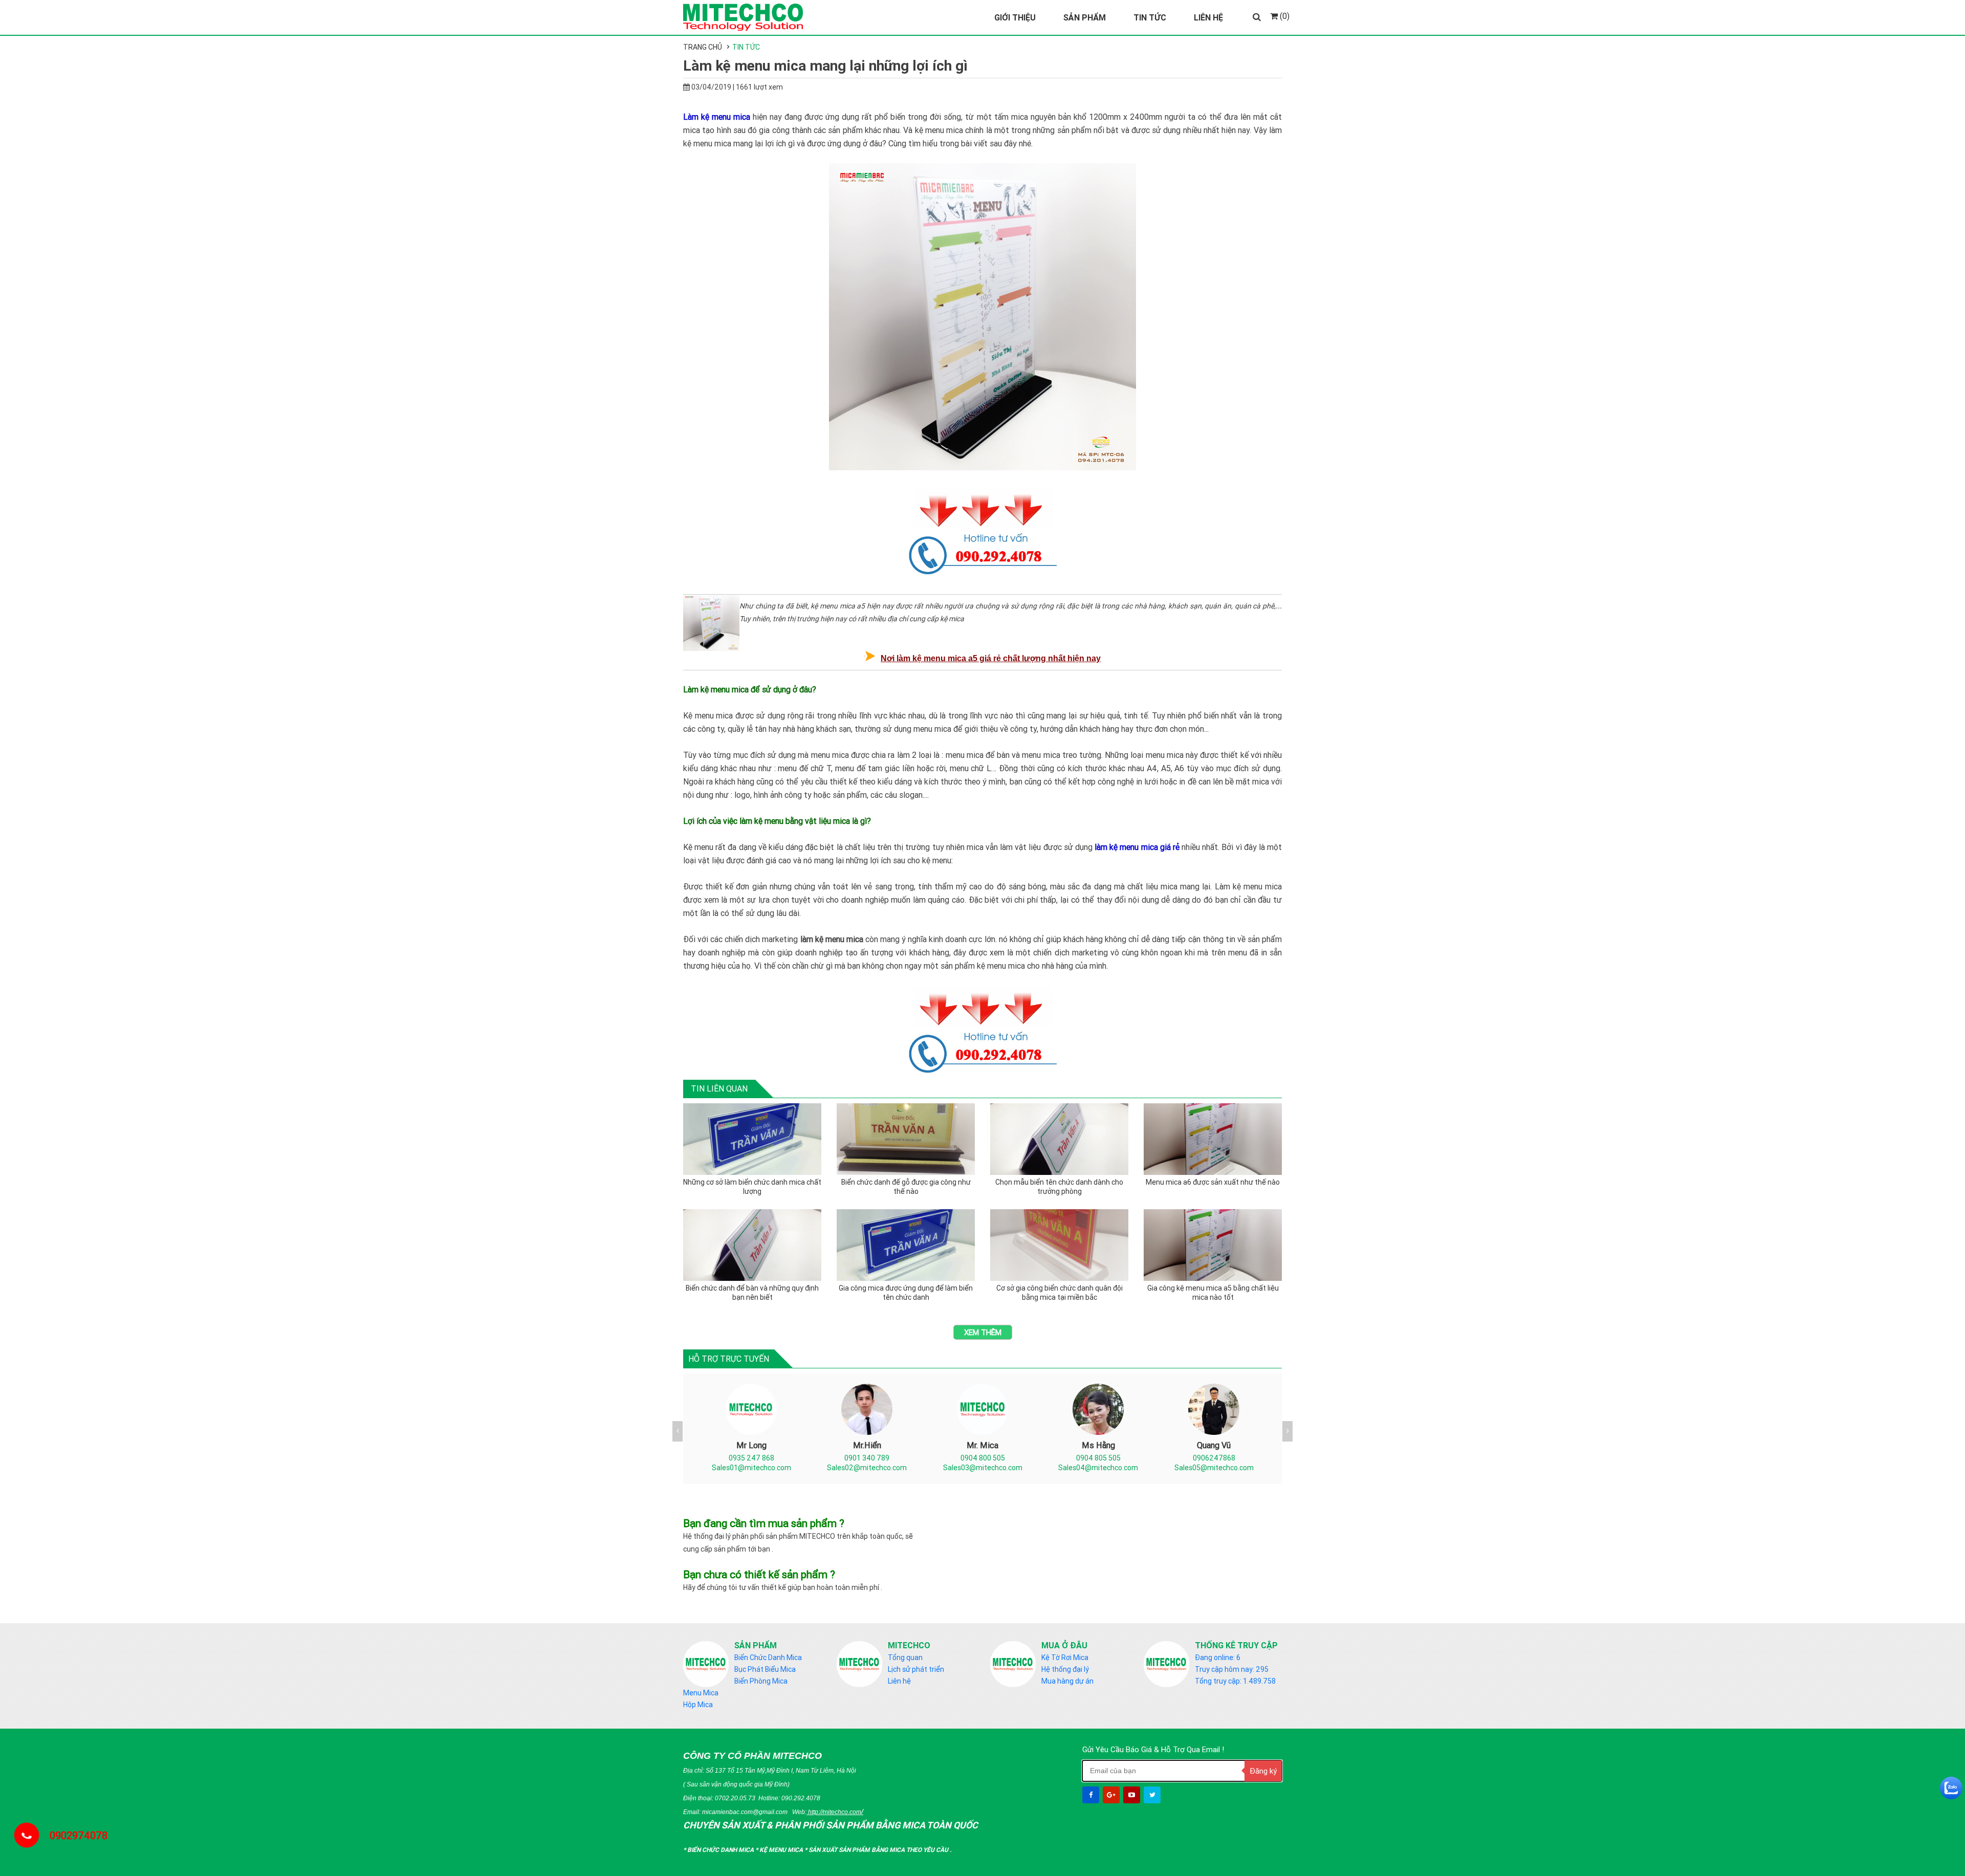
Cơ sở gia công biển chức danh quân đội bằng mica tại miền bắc (1060, 1293)
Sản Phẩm (1085, 17)
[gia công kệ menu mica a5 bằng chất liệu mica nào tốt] (1213, 1245)
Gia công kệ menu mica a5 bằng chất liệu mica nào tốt (1213, 1293)
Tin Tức (1150, 17)
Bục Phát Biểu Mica (765, 1669)
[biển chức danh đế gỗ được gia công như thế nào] (906, 1139)
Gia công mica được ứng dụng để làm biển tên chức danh (906, 1293)
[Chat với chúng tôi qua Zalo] (1951, 1788)
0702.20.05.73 (735, 1798)
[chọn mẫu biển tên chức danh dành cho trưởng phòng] (1059, 1139)
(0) (1284, 16)
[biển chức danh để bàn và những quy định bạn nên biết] (752, 1245)
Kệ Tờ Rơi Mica (1065, 1657)
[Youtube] (1133, 1795)
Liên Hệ (1208, 17)
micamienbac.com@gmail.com (745, 1812)
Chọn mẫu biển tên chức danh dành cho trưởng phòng (1059, 1187)
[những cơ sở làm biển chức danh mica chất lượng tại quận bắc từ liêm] (752, 1139)
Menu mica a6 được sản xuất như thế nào (1213, 1182)
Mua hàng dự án (1067, 1681)
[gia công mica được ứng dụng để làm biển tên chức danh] (906, 1245)
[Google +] (1112, 1795)
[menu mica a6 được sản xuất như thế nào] (1213, 1139)
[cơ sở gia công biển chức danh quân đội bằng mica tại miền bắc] (1059, 1245)
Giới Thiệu (1015, 17)
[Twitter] (1153, 1795)
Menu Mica (701, 1693)
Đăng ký (1263, 1771)
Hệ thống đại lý (1065, 1669)
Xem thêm (983, 1332)
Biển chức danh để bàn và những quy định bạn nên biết (752, 1293)
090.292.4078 (801, 1798)
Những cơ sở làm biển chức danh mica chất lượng (752, 1187)
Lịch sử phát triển (916, 1669)
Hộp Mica (698, 1705)
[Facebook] (1092, 1795)
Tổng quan (905, 1657)
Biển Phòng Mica (761, 1681)
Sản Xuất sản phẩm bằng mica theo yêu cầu (879, 1850)
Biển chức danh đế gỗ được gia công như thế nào (906, 1187)
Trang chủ (703, 47)
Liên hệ (899, 1681)
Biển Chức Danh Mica (768, 1657)
